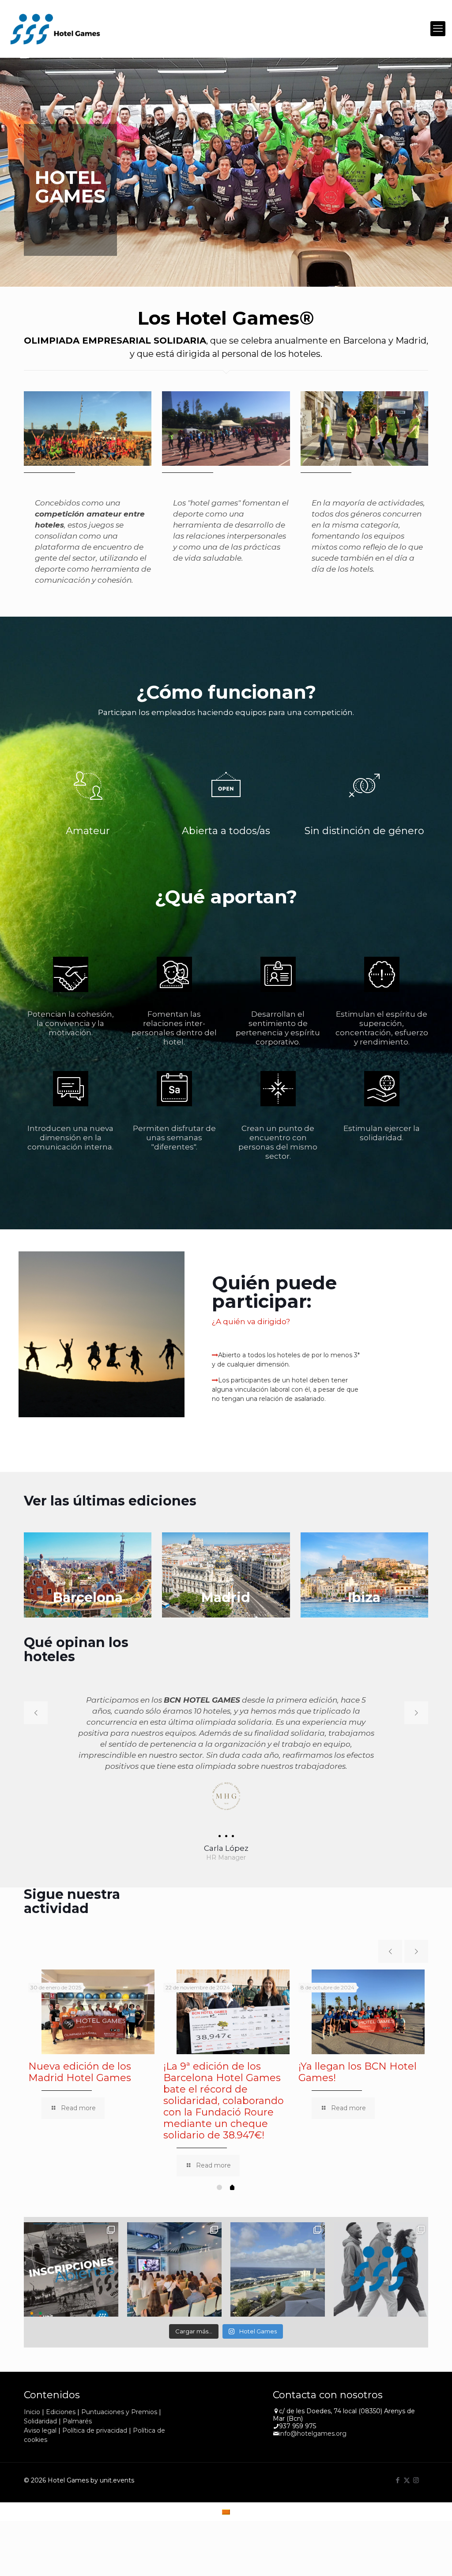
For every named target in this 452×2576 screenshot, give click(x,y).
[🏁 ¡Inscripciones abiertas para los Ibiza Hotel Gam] (71, 2258)
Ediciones (61, 2401)
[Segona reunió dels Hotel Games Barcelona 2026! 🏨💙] (174, 2258)
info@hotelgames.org (313, 2422)
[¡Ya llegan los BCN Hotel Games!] (368, 2001)
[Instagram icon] (416, 2469)
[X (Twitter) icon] (407, 2469)
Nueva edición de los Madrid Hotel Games (80, 2061)
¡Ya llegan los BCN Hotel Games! (358, 2061)
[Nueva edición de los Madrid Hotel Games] (98, 2001)
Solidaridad (40, 2410)
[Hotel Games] (55, 29)
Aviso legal (40, 2419)
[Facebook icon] (397, 2469)
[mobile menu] (438, 29)
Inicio (32, 2401)
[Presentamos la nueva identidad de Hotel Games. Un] (381, 2258)
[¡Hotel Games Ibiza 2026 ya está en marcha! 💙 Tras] (278, 2258)
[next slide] (416, 1713)
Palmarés (77, 2410)
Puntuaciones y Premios (119, 2401)
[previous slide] (36, 1713)
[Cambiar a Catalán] (226, 2500)
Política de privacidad (95, 2419)
